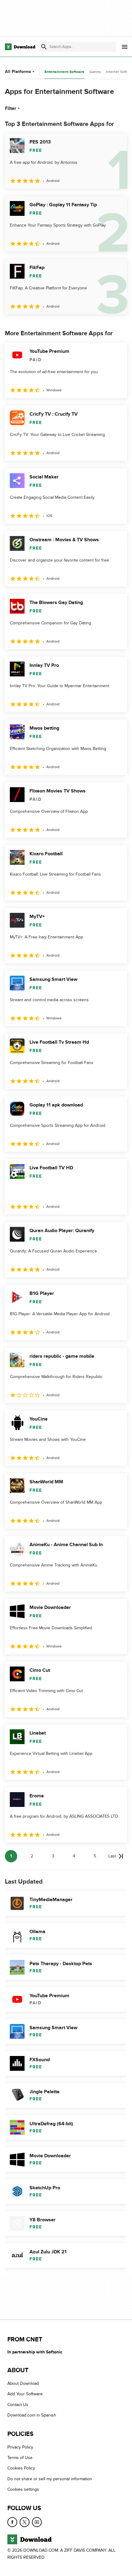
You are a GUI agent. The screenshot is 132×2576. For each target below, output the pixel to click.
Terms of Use (20, 2458)
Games (95, 72)
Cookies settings (23, 2489)
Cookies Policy (21, 2468)
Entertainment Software (64, 72)
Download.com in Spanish (32, 2415)
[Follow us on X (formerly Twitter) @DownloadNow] (25, 2522)
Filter (11, 108)
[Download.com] (20, 47)
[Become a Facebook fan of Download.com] (12, 2522)
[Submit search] (44, 47)
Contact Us (18, 2405)
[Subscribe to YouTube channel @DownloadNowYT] (37, 2522)
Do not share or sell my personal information (50, 2479)
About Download (23, 2383)
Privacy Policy (20, 2447)
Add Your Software (25, 2394)
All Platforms (18, 72)
